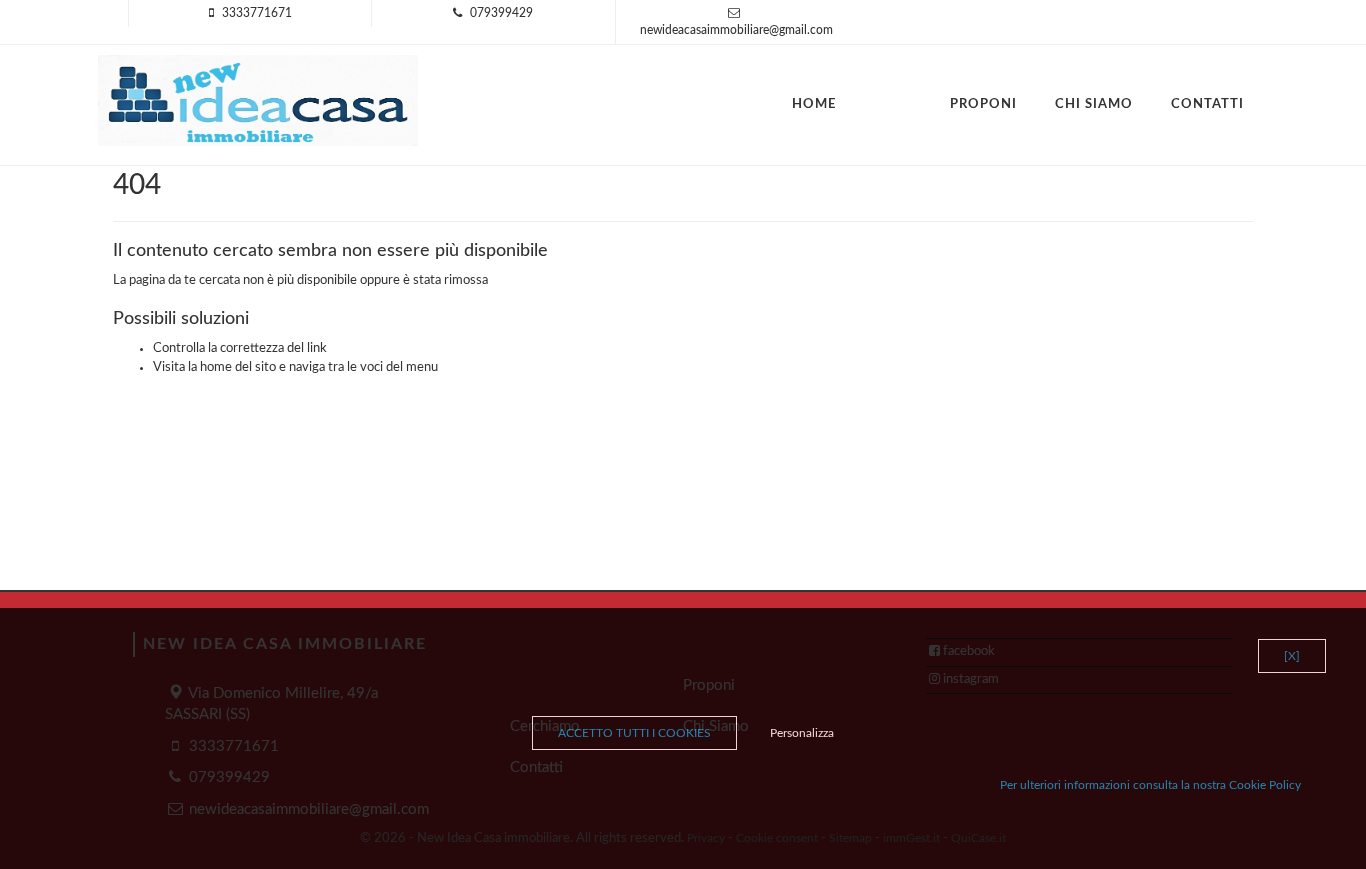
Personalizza (802, 733)
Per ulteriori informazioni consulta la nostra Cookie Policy (1150, 785)
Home (814, 104)
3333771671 (257, 13)
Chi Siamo (1094, 104)
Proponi (983, 104)
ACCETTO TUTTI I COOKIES (634, 733)
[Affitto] (912, 95)
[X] (1292, 656)
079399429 (501, 13)
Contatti (1207, 104)
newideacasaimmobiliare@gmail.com (736, 30)
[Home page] (258, 100)
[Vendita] (874, 95)
